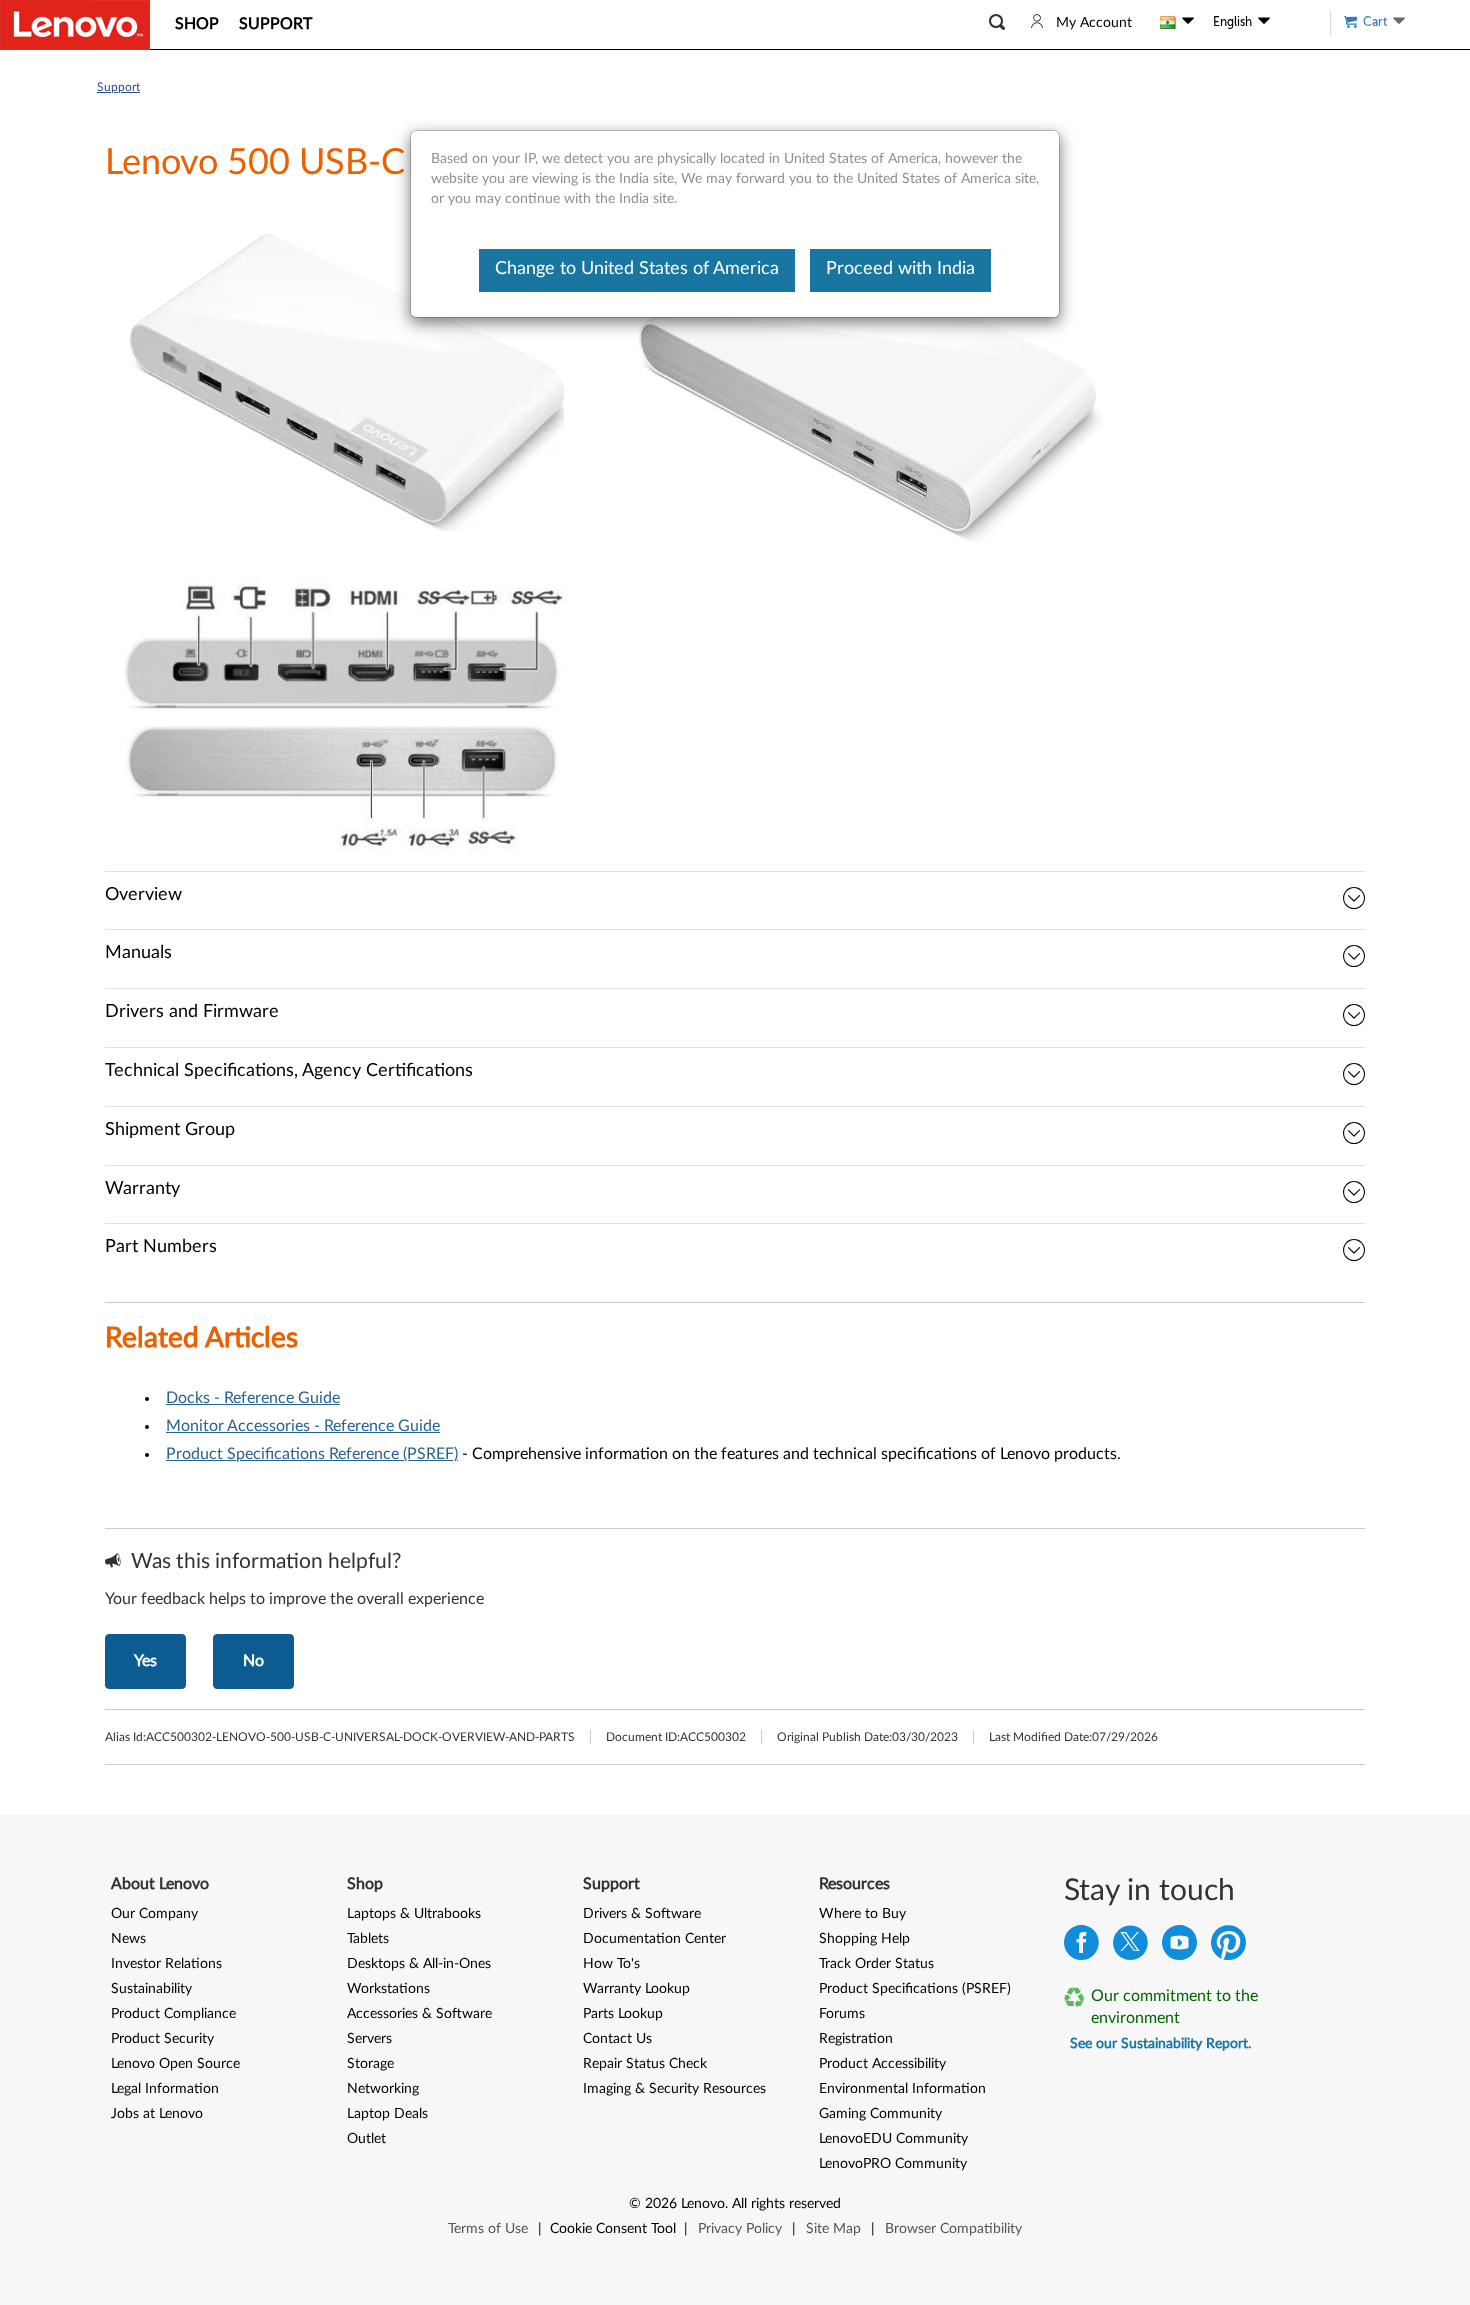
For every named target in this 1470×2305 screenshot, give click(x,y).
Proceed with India (900, 269)
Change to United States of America (637, 269)
